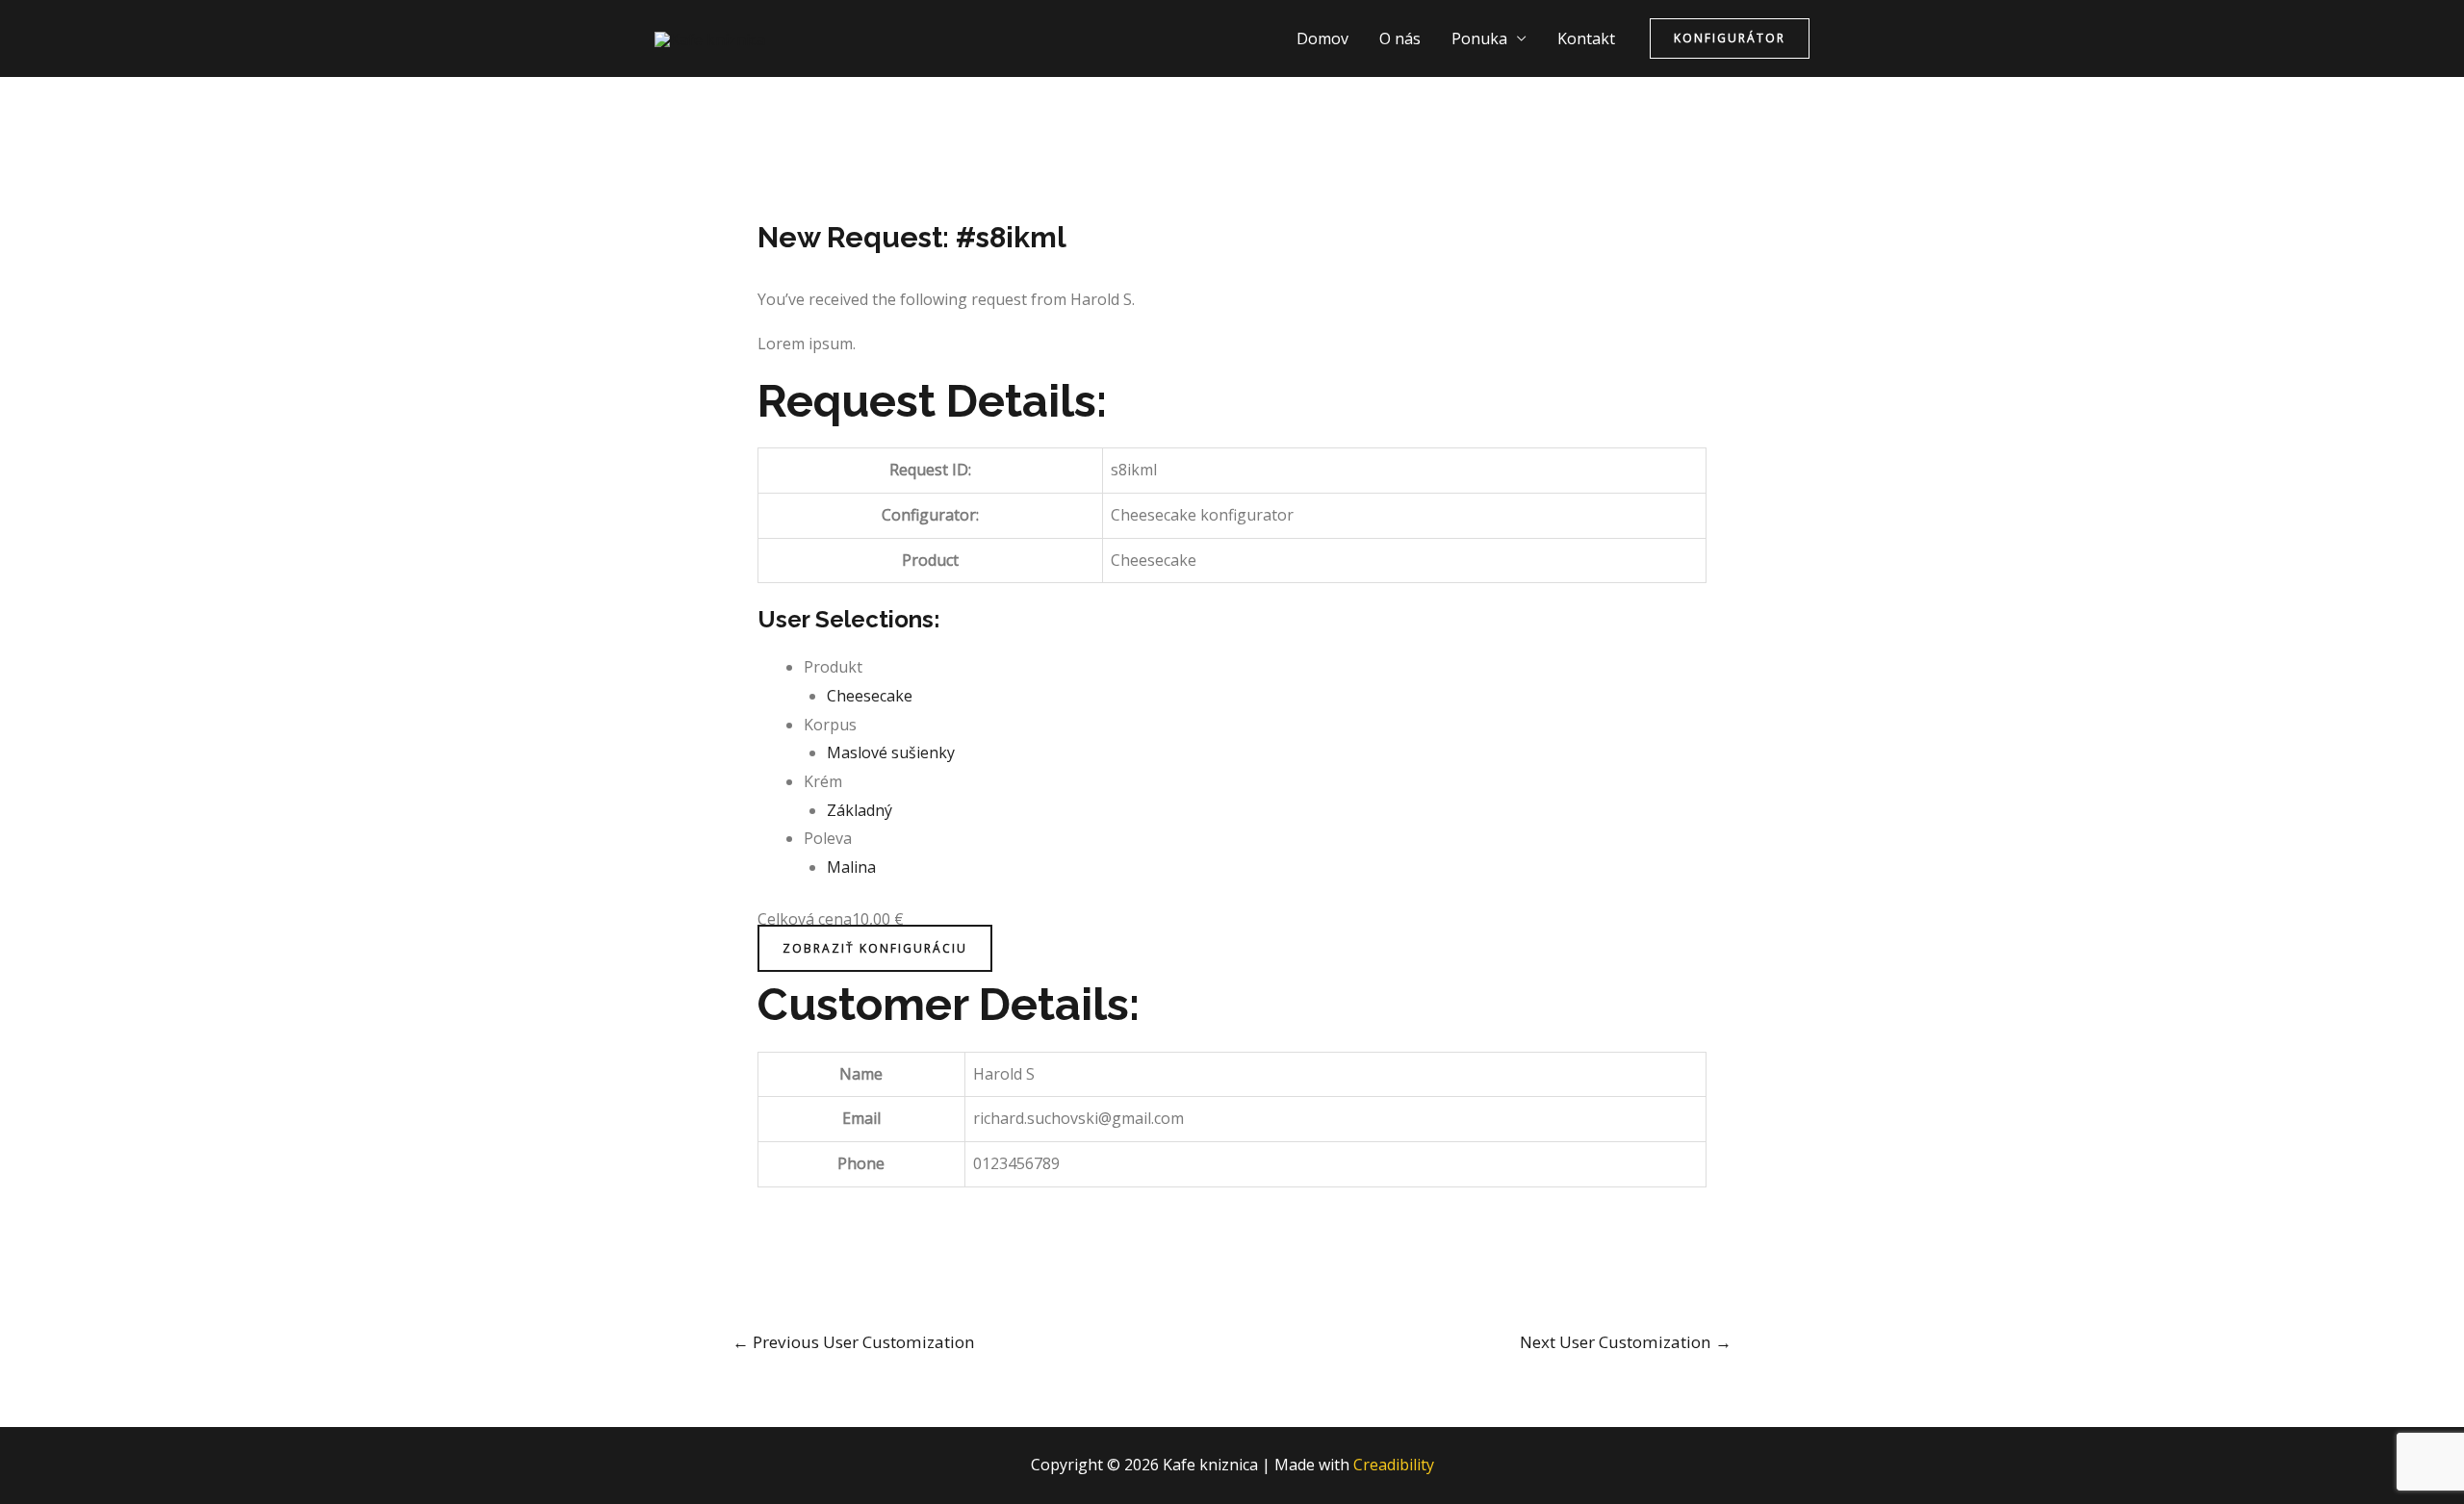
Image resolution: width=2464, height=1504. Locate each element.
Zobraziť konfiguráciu (875, 948)
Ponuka (1479, 38)
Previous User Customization (854, 1342)
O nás (1400, 38)
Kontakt (1586, 38)
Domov (1322, 38)
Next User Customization (1626, 1342)
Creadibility (1394, 1465)
